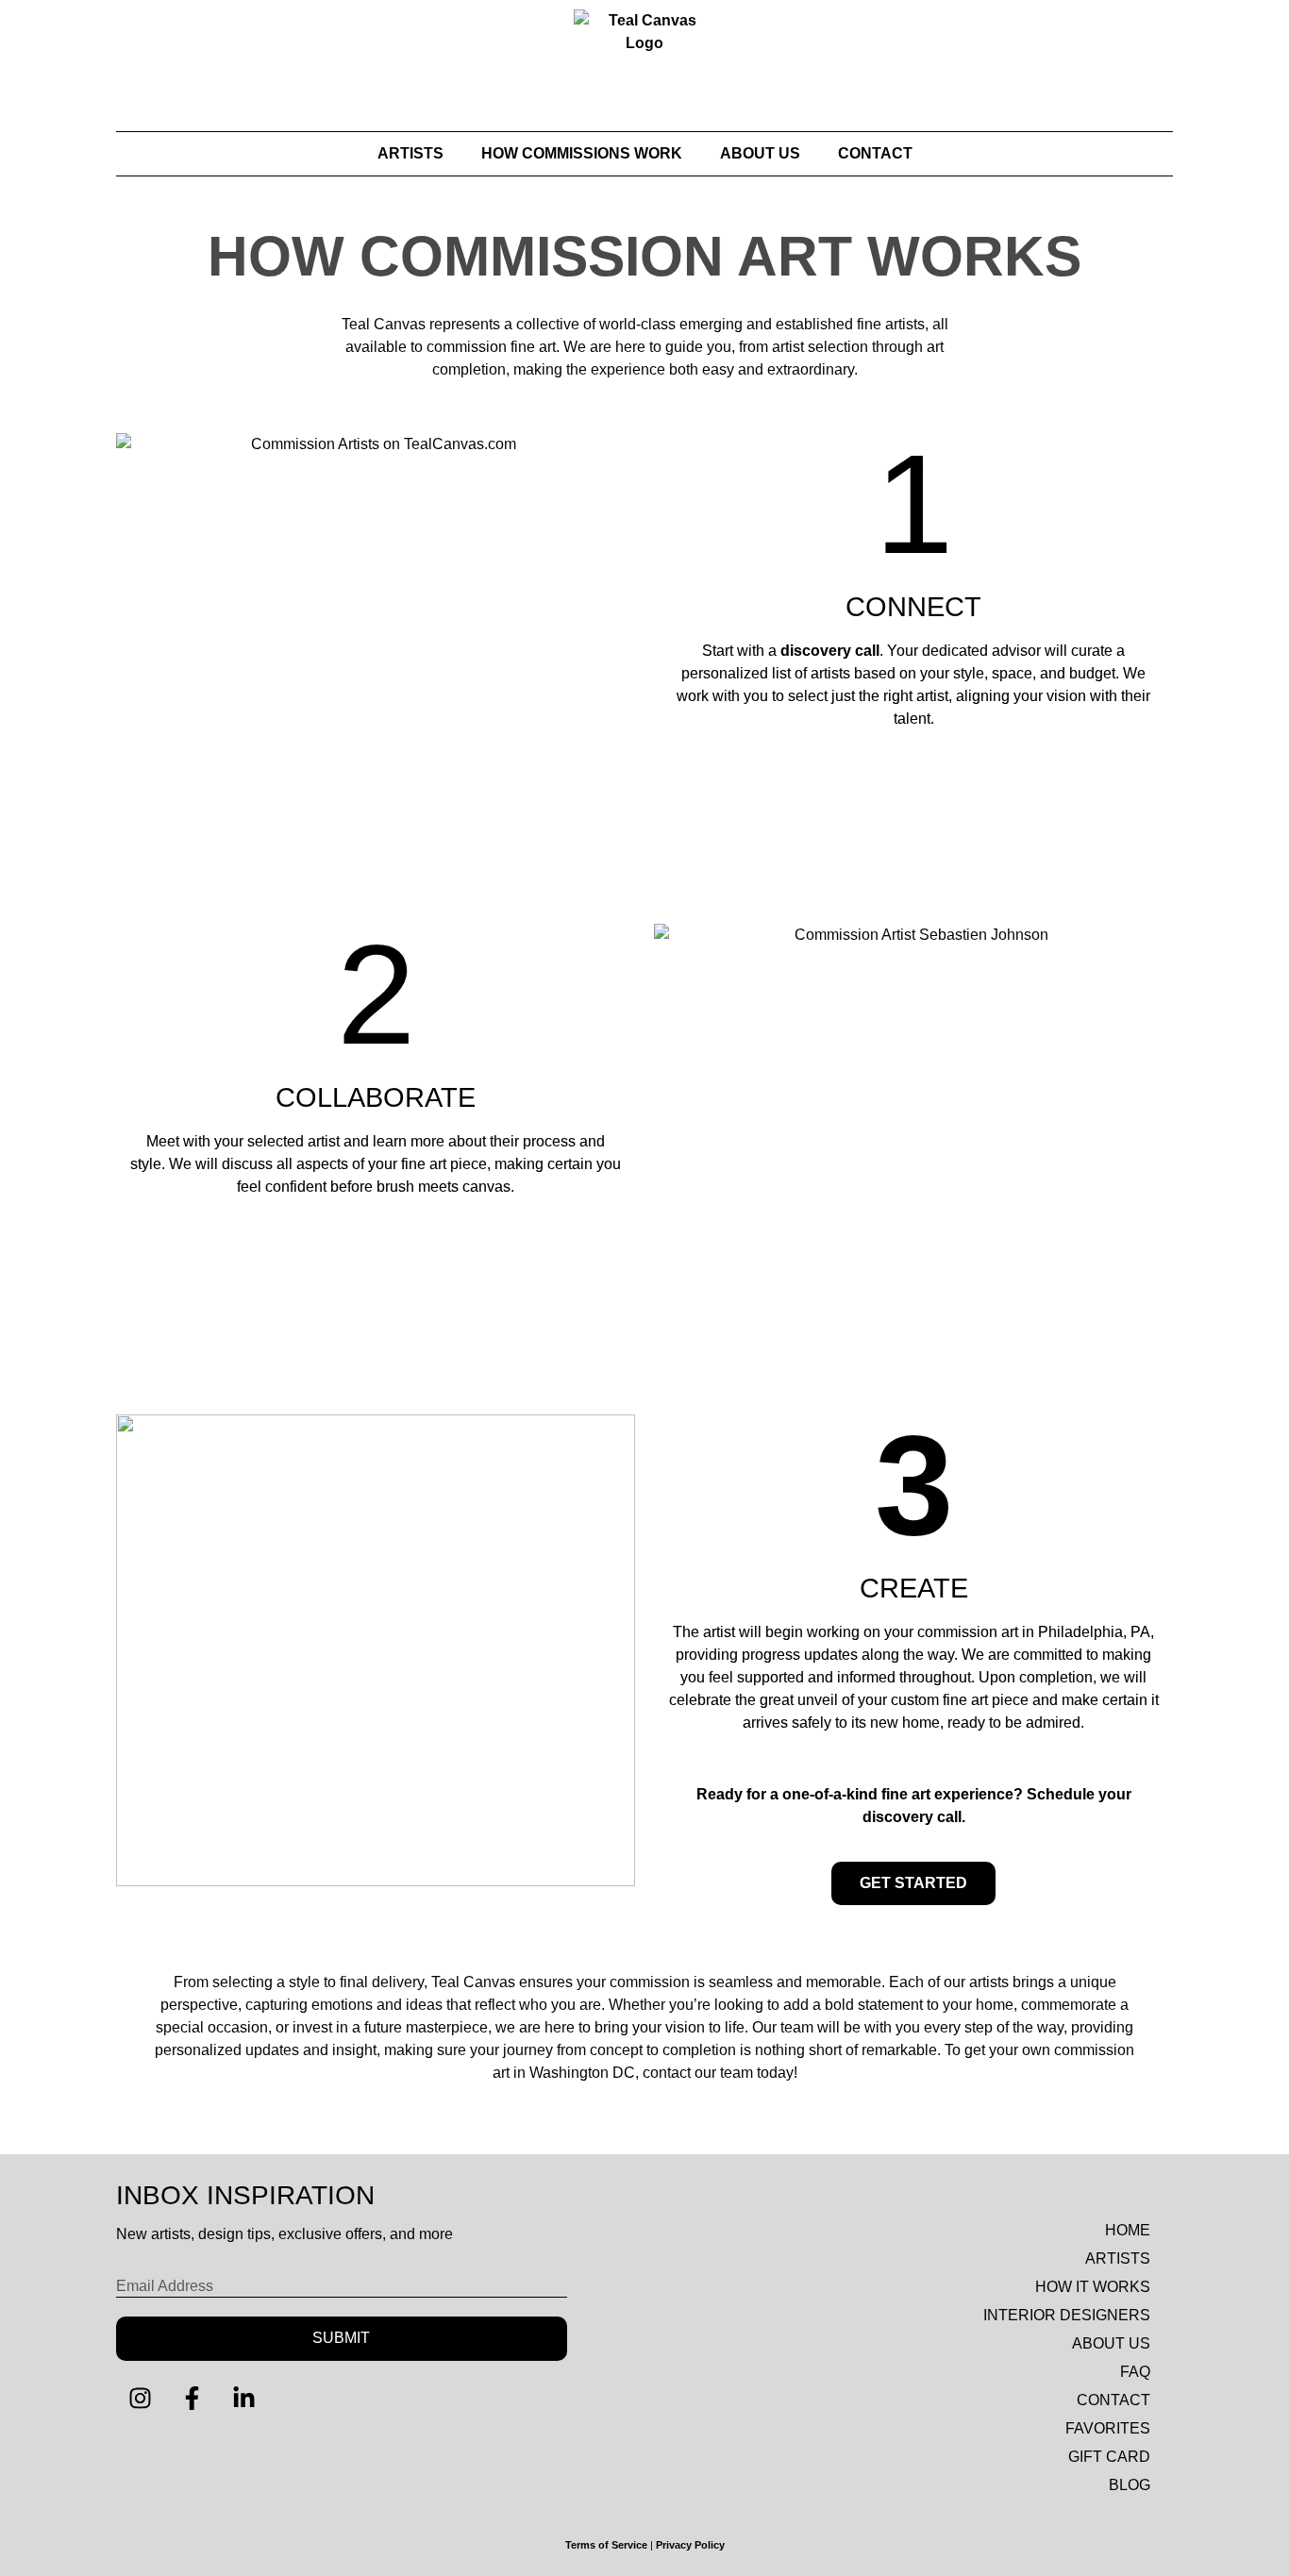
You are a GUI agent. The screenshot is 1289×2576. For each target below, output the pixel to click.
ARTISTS (410, 153)
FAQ (1135, 2372)
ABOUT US (760, 153)
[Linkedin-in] (243, 2399)
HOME (1128, 2230)
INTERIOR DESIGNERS (1067, 2315)
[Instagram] (140, 2399)
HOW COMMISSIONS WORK (582, 153)
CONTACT (875, 153)
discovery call (830, 651)
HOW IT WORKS (1093, 2287)
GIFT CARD (1109, 2457)
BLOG (1130, 2485)
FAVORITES (1108, 2428)
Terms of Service (606, 2545)
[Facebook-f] (192, 2399)
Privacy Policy (690, 2545)
